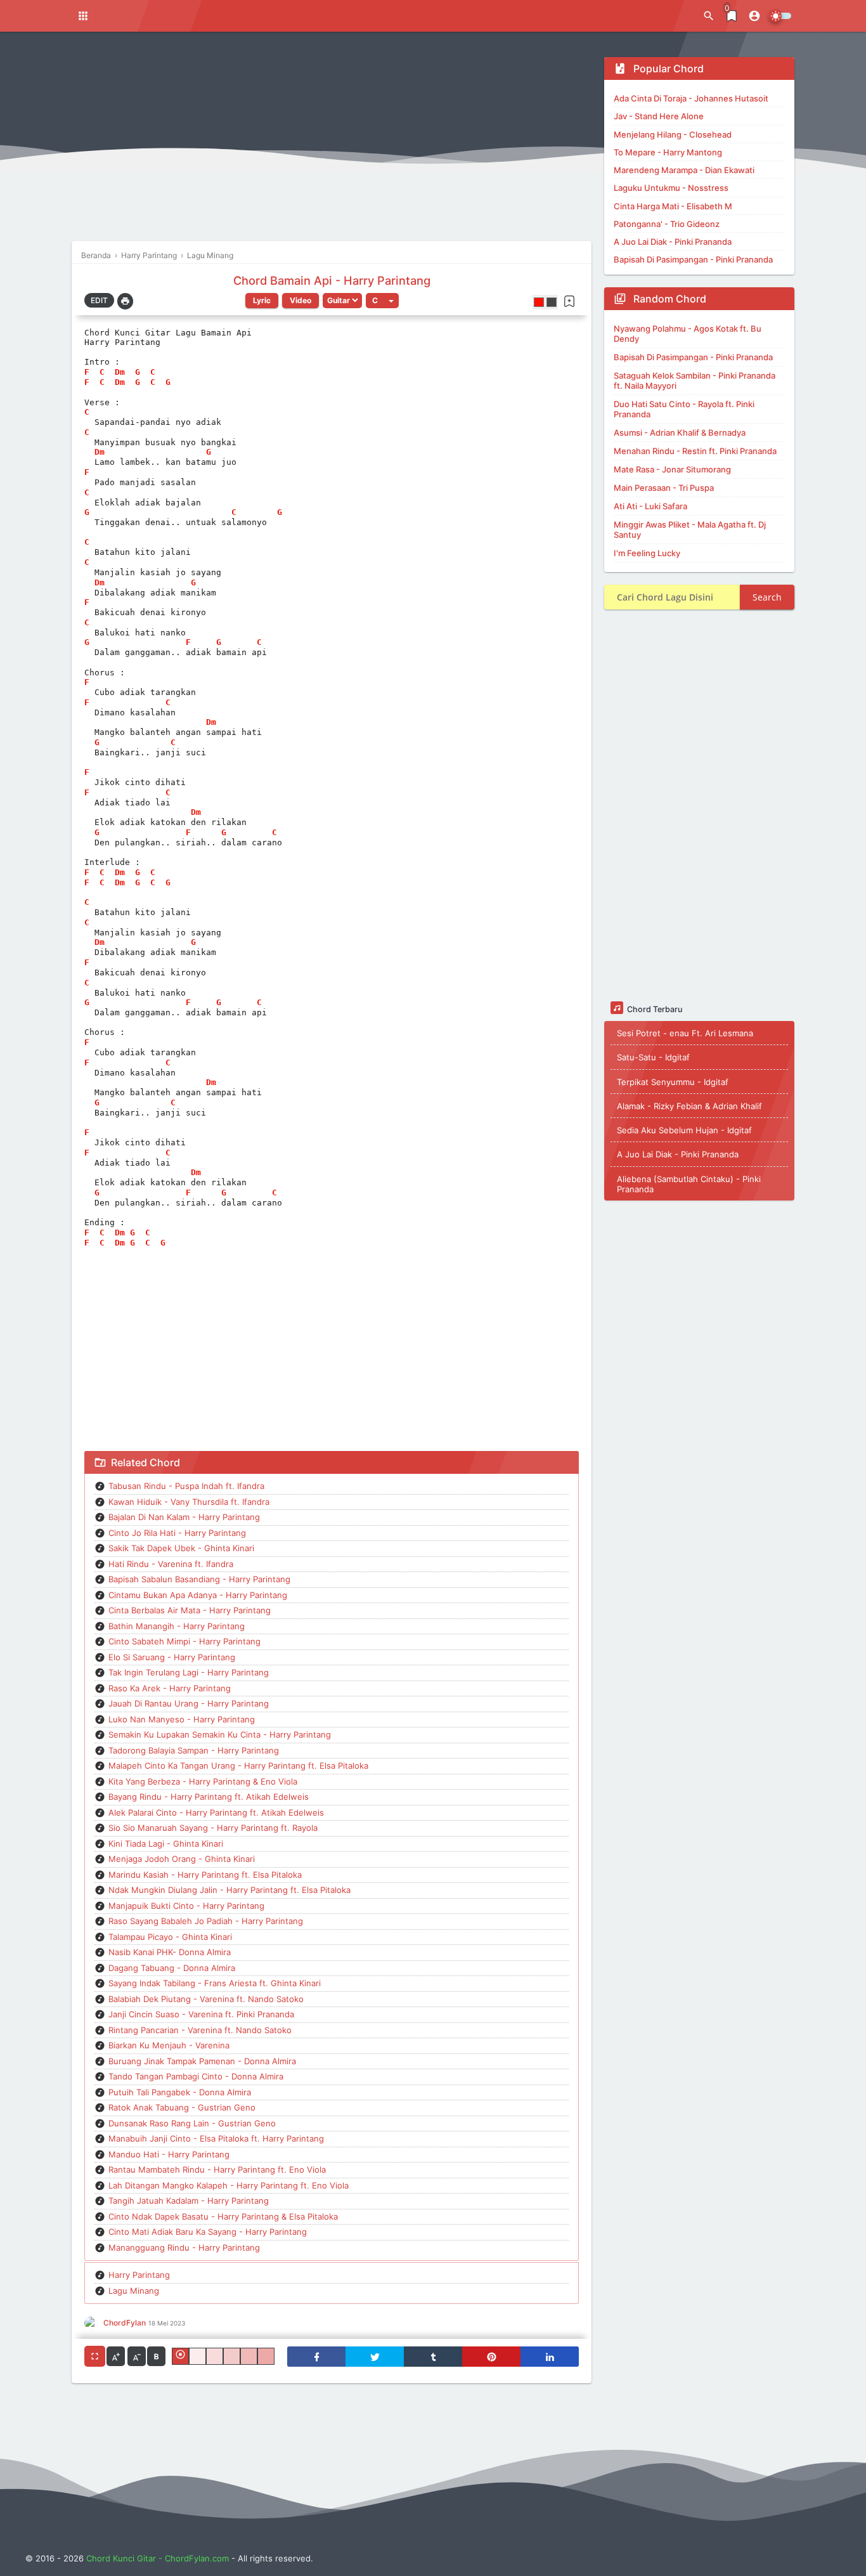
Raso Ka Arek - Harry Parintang (170, 1688)
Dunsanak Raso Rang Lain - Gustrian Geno (192, 2123)
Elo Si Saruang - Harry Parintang (172, 1657)
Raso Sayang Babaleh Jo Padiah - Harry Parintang (206, 1921)
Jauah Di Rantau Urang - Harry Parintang (189, 1703)
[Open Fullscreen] (95, 2356)
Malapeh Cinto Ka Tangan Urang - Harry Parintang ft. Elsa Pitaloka (238, 1766)
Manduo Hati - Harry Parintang (169, 2154)
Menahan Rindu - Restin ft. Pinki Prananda (695, 451)
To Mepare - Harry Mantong (668, 152)
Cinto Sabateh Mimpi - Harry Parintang (184, 1641)
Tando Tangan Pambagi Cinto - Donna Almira (196, 2076)
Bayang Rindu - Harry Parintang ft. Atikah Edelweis (209, 1797)
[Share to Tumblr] (433, 2357)
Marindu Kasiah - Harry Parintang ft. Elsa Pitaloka (205, 1875)
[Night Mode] (780, 16)
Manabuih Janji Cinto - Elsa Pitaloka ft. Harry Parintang (216, 2138)
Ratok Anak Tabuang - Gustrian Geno (182, 2107)
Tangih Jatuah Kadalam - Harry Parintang (189, 2201)
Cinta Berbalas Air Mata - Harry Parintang (190, 1610)
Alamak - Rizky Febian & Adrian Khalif (689, 1105)
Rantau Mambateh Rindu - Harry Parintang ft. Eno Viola (217, 2169)
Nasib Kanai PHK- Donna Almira (170, 1952)
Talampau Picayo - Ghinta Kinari (170, 1937)
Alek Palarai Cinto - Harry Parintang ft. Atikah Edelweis (216, 1812)
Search (767, 597)
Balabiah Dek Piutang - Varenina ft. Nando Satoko (206, 1999)
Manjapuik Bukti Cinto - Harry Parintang (186, 1906)
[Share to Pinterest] (491, 2357)
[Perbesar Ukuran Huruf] (116, 2356)
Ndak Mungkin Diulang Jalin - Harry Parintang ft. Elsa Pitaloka (229, 1890)
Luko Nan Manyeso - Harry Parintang (182, 1719)
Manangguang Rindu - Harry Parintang (184, 2247)
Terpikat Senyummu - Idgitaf (673, 1081)
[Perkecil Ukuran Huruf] (137, 2356)
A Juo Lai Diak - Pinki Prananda (673, 242)
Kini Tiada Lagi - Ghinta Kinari (166, 1844)
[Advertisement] (332, 146)
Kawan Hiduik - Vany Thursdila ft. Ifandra (189, 1502)
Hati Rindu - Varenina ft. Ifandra (171, 1564)
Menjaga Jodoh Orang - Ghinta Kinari (182, 1859)
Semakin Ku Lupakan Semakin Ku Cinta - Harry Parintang (220, 1734)
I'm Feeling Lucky (647, 553)
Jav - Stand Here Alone (659, 116)
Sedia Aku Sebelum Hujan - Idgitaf (684, 1129)
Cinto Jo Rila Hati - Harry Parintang (177, 1533)
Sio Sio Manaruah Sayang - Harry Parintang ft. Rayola (213, 1828)
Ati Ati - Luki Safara (650, 506)
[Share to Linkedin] (550, 2357)
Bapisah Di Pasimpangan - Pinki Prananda (693, 259)
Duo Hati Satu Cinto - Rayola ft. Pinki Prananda (684, 409)
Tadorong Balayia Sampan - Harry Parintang (194, 1750)
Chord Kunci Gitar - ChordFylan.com (158, 2558)
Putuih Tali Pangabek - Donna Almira (180, 2092)
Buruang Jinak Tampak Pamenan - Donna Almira (202, 2061)
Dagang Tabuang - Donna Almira (172, 1968)
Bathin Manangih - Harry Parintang (177, 1626)
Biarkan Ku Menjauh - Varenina (169, 2045)
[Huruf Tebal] (156, 2356)
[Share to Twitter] (375, 2357)
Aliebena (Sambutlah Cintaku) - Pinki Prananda (689, 1183)
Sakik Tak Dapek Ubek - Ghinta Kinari (181, 1548)
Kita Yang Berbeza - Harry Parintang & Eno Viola (203, 1781)
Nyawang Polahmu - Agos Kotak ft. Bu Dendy (688, 334)
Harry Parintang (139, 2275)
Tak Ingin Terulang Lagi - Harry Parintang (189, 1672)
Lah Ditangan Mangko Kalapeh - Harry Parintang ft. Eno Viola (229, 2185)
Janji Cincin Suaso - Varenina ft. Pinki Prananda (201, 2014)
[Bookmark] (569, 301)
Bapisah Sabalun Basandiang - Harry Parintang (199, 1579)
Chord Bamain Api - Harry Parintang (332, 280)
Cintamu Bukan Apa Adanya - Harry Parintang (198, 1595)
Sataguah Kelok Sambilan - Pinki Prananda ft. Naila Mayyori (695, 381)
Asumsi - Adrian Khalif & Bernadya (680, 433)
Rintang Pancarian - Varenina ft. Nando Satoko (200, 2030)
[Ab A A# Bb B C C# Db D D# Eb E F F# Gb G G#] (382, 301)
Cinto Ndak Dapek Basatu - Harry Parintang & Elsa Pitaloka (223, 2216)
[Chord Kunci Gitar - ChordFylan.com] (399, 16)
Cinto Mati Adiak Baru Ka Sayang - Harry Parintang (208, 2232)
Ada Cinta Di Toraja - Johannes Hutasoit (691, 98)
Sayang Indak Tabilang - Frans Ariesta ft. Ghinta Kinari (215, 1983)
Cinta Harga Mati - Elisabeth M (673, 206)
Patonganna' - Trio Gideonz (667, 224)
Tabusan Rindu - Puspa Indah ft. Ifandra (186, 1486)
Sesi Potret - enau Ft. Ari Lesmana (685, 1032)
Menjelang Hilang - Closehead (673, 134)
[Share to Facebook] (316, 2357)
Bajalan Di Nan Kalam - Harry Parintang (184, 1517)
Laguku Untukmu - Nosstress (671, 188)
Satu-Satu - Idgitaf (653, 1057)
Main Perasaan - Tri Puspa (664, 488)
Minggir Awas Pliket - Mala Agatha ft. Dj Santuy (690, 530)
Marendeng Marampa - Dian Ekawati (684, 170)
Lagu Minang (134, 2291)
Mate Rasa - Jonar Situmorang (672, 469)
